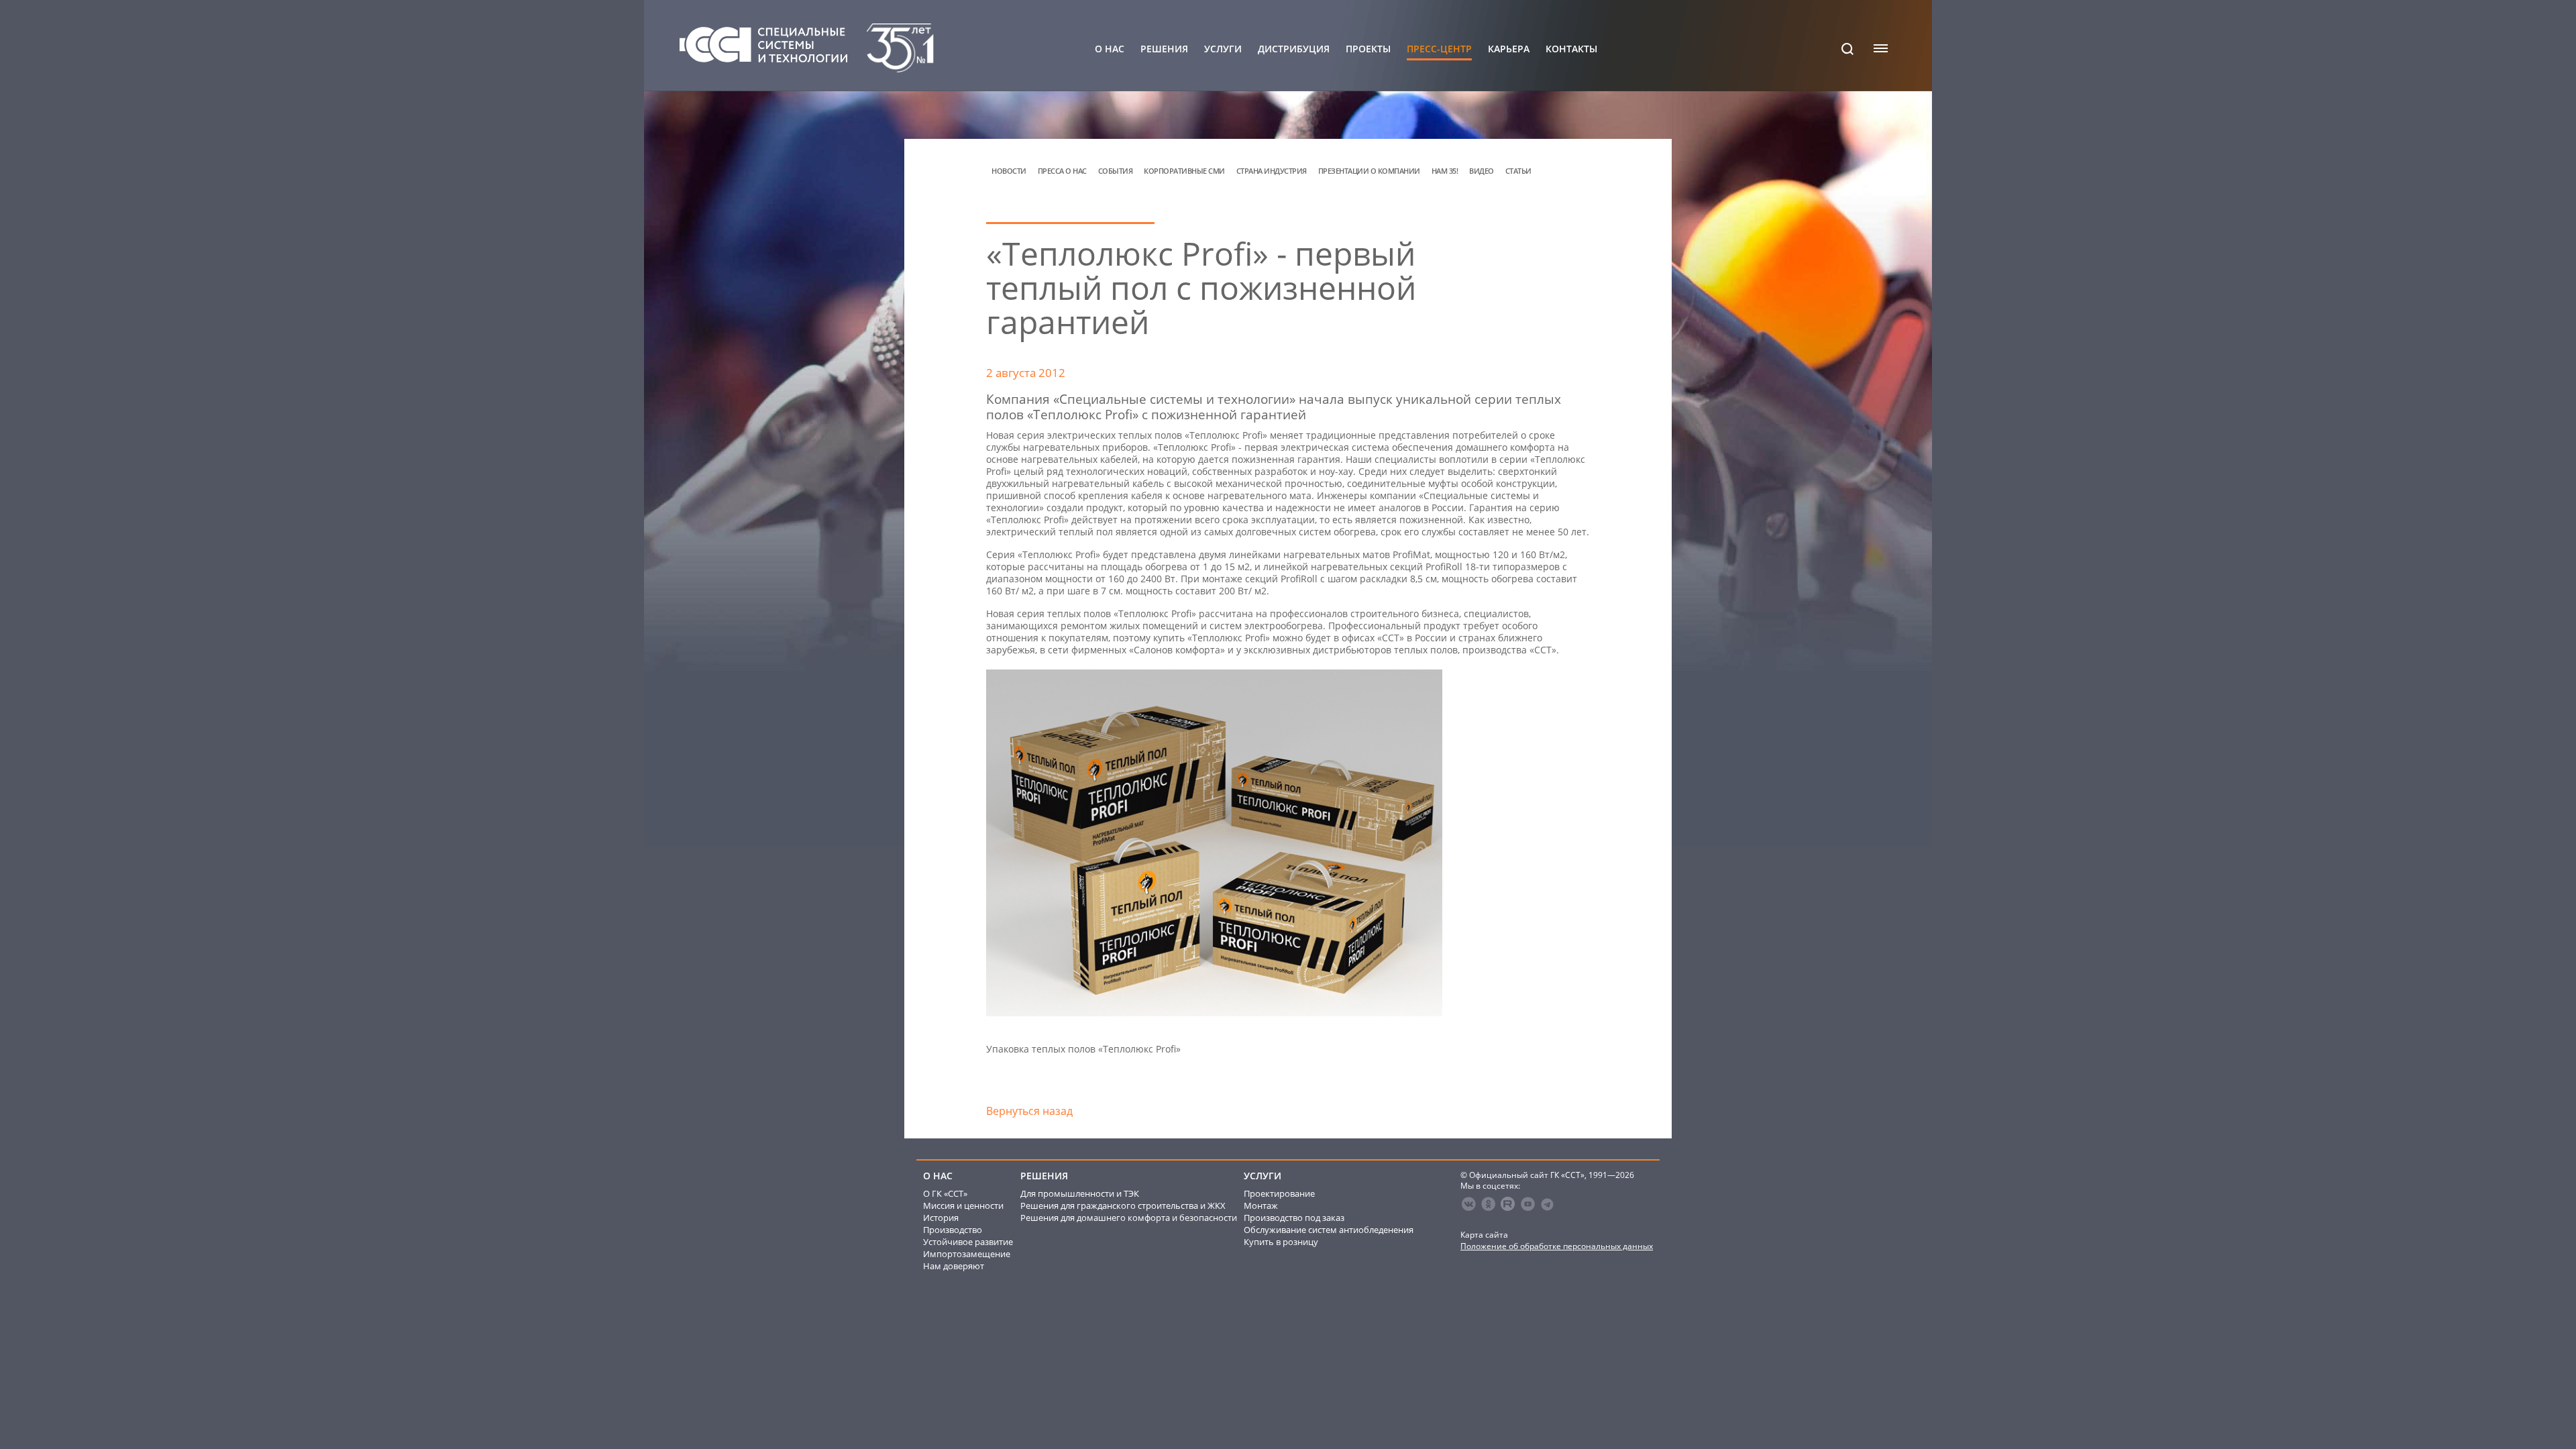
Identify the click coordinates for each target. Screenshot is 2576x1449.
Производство (953, 1230)
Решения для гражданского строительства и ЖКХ (1123, 1205)
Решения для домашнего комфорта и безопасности (1129, 1218)
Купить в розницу (1281, 1242)
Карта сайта (1484, 1235)
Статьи (1518, 171)
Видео (1482, 171)
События (1116, 171)
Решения (1164, 49)
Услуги (1223, 49)
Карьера (1509, 49)
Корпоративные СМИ (1184, 171)
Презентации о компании (1369, 171)
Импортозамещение (967, 1254)
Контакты (1571, 49)
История (941, 1218)
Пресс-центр (1439, 49)
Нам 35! (1445, 171)
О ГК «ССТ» (945, 1193)
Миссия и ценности (963, 1205)
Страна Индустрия (1272, 171)
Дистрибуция (1294, 49)
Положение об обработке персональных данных (1557, 1246)
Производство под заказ (1294, 1218)
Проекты (1368, 49)
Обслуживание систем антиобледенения (1329, 1230)
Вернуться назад (1029, 1111)
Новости (1009, 171)
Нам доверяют (954, 1266)
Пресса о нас (1062, 171)
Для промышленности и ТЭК (1080, 1193)
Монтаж (1261, 1205)
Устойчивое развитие (968, 1242)
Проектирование (1279, 1193)
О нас (1110, 49)
